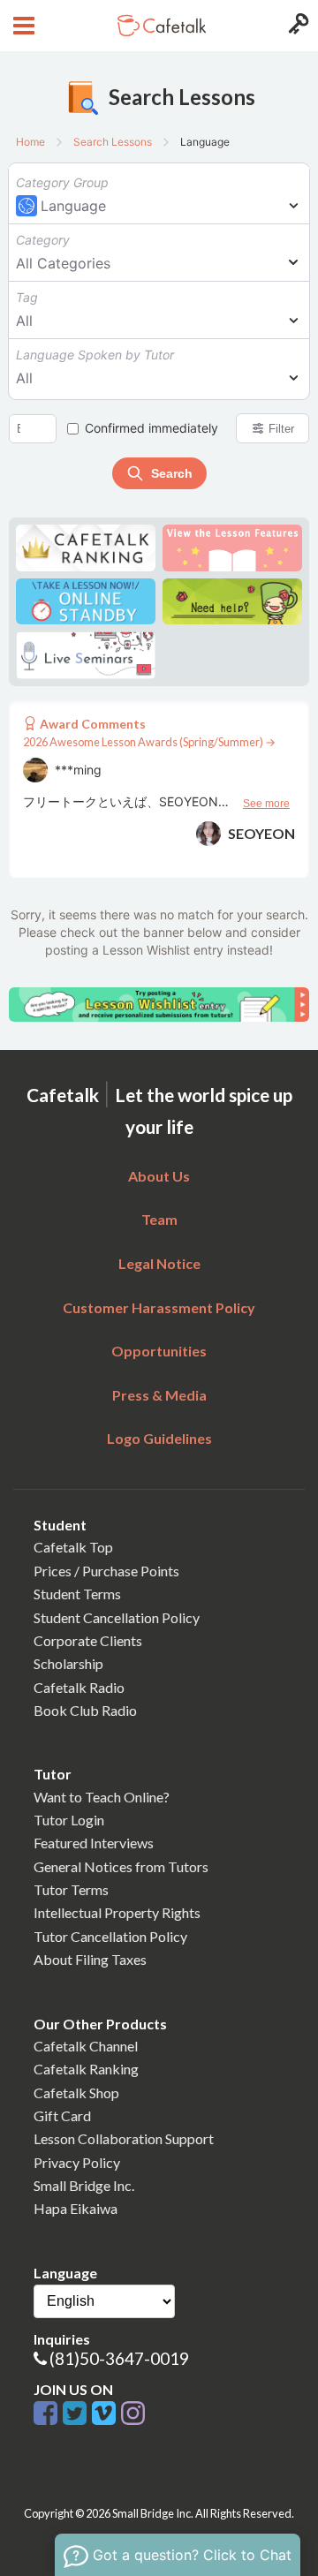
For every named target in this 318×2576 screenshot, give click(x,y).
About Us (159, 1176)
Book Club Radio (85, 1710)
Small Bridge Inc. (84, 2185)
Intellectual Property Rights (117, 1912)
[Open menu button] (22, 26)
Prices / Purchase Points (106, 1571)
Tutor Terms (71, 1889)
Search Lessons (113, 142)
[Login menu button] (296, 26)
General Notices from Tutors (121, 1866)
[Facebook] (48, 2414)
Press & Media (159, 1395)
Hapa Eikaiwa (76, 2208)
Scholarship (68, 1663)
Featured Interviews (94, 1843)
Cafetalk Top (73, 1547)
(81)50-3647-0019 (119, 2358)
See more (266, 804)
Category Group (62, 182)
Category (43, 240)
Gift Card (62, 2115)
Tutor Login (69, 1820)
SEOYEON (261, 833)
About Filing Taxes (90, 1959)
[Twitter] (77, 2414)
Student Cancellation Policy (117, 1617)
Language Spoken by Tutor (95, 355)
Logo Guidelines (159, 1438)
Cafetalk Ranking (86, 2069)
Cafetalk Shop (76, 2093)
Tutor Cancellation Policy (110, 1936)
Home (30, 142)
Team (159, 1219)
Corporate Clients (88, 1640)
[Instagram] (133, 2414)
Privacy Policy (77, 2162)
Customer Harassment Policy (159, 1307)
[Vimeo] (106, 2414)
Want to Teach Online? (102, 1797)
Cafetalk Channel (86, 2046)
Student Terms (77, 1594)
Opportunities (159, 1351)
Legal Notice (159, 1263)
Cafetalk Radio (79, 1687)
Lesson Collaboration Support (124, 2138)
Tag (27, 297)
